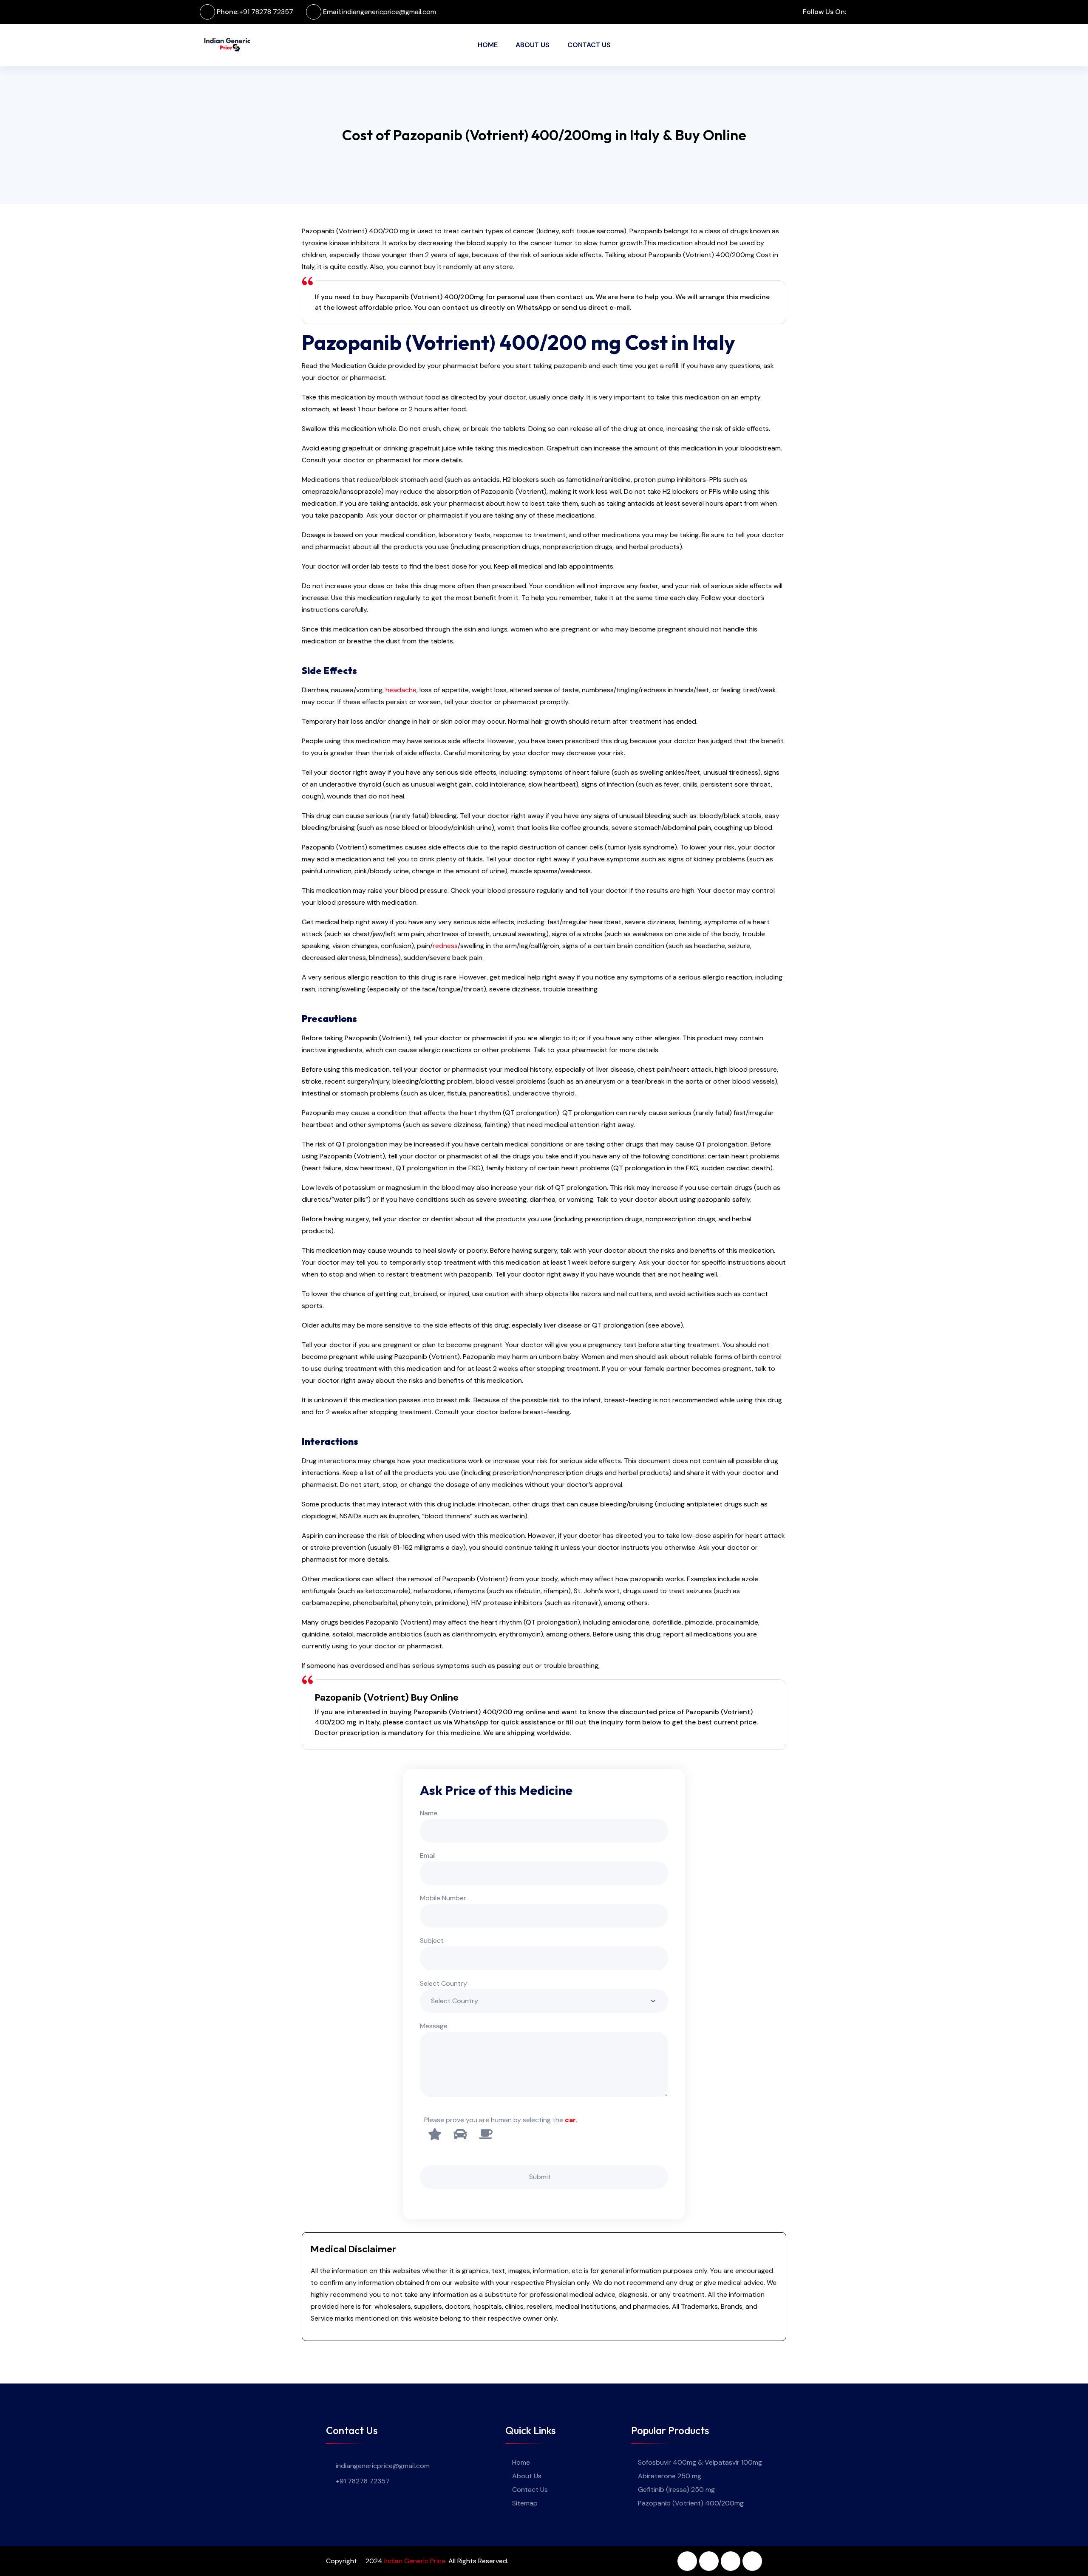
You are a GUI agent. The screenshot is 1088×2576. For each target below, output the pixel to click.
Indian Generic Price (415, 2561)
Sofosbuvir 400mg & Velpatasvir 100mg (700, 2462)
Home (488, 45)
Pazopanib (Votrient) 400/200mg (691, 2503)
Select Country (443, 1983)
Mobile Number (443, 1898)
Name (429, 1813)
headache (401, 690)
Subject (432, 1940)
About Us (533, 45)
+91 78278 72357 (266, 12)
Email (428, 1856)
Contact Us (589, 45)
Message (434, 2026)
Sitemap (525, 2503)
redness (445, 946)
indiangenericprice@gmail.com (389, 12)
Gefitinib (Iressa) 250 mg (676, 2490)
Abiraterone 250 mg (670, 2476)
